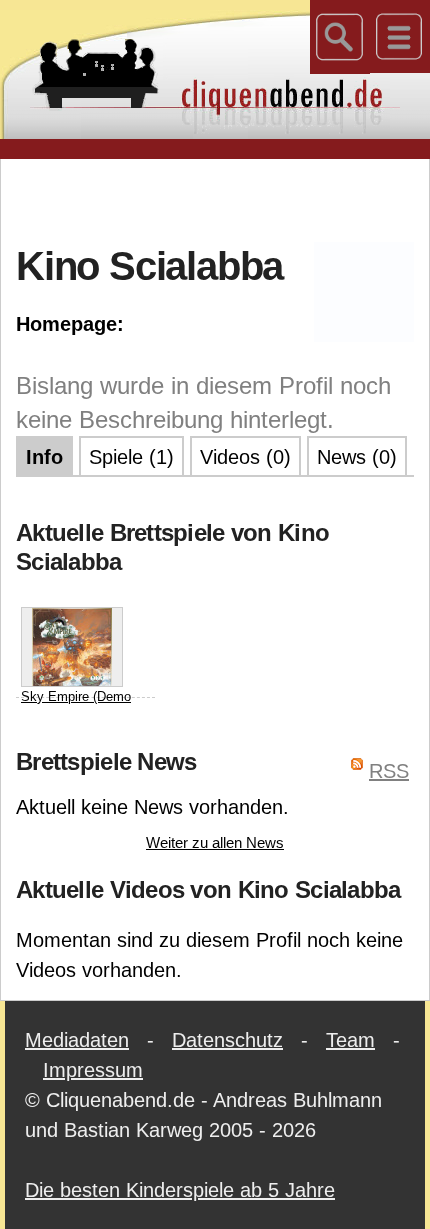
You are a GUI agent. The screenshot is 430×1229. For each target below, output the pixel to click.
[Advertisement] (223, 199)
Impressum (93, 1070)
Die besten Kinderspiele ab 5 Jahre (180, 1190)
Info (44, 457)
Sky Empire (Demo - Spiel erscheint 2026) (76, 716)
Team (350, 1040)
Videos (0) (245, 457)
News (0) (357, 457)
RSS (389, 771)
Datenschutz (227, 1040)
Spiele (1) (131, 457)
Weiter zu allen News (215, 842)
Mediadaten (77, 1040)
